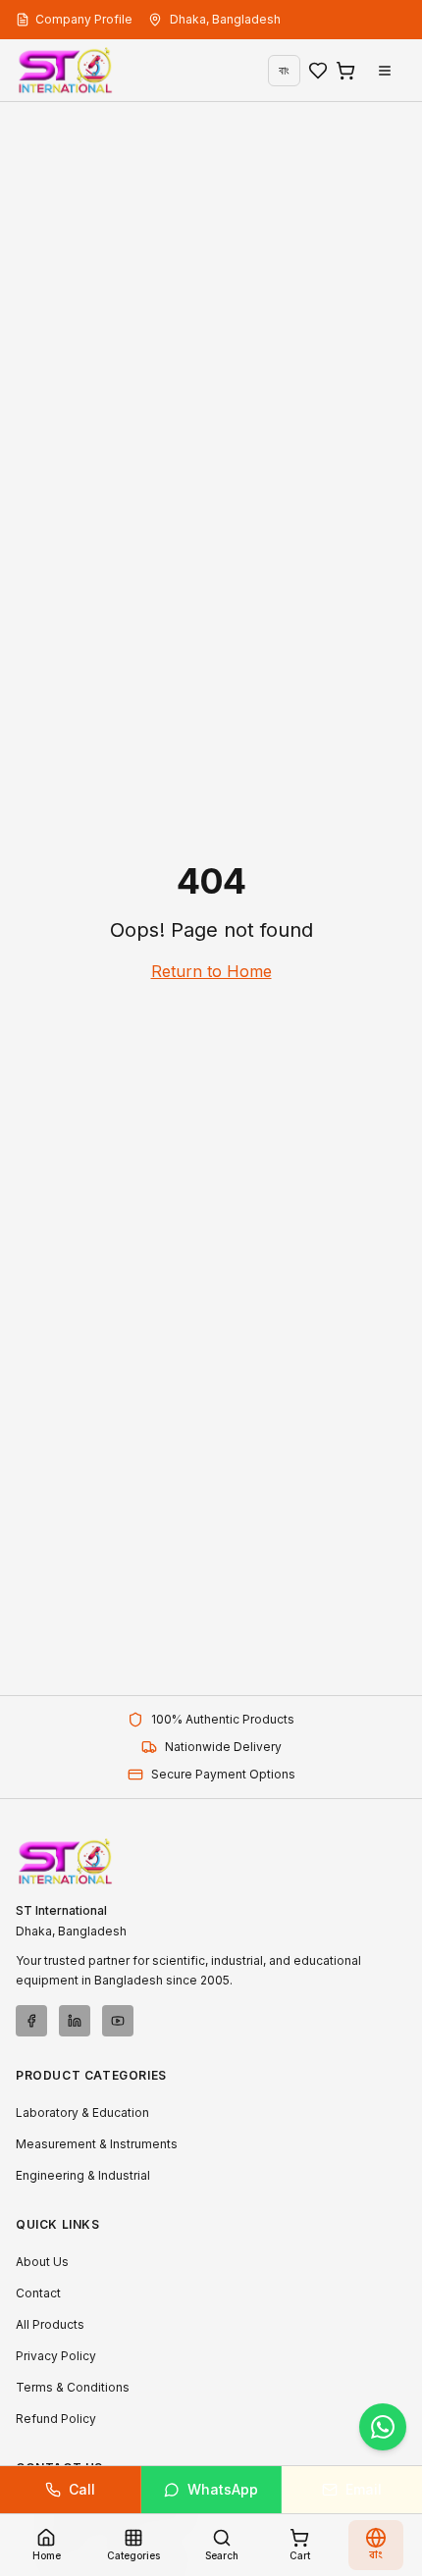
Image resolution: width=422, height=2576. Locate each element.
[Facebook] (31, 2021)
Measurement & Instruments (97, 2144)
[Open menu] (385, 71)
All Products (50, 2324)
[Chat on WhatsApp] (383, 2427)
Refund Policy (56, 2419)
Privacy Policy (56, 2356)
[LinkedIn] (75, 2021)
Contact (38, 2293)
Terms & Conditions (73, 2387)
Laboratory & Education (82, 2112)
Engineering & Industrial (83, 2175)
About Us (42, 2262)
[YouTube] (118, 2021)
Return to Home (211, 971)
